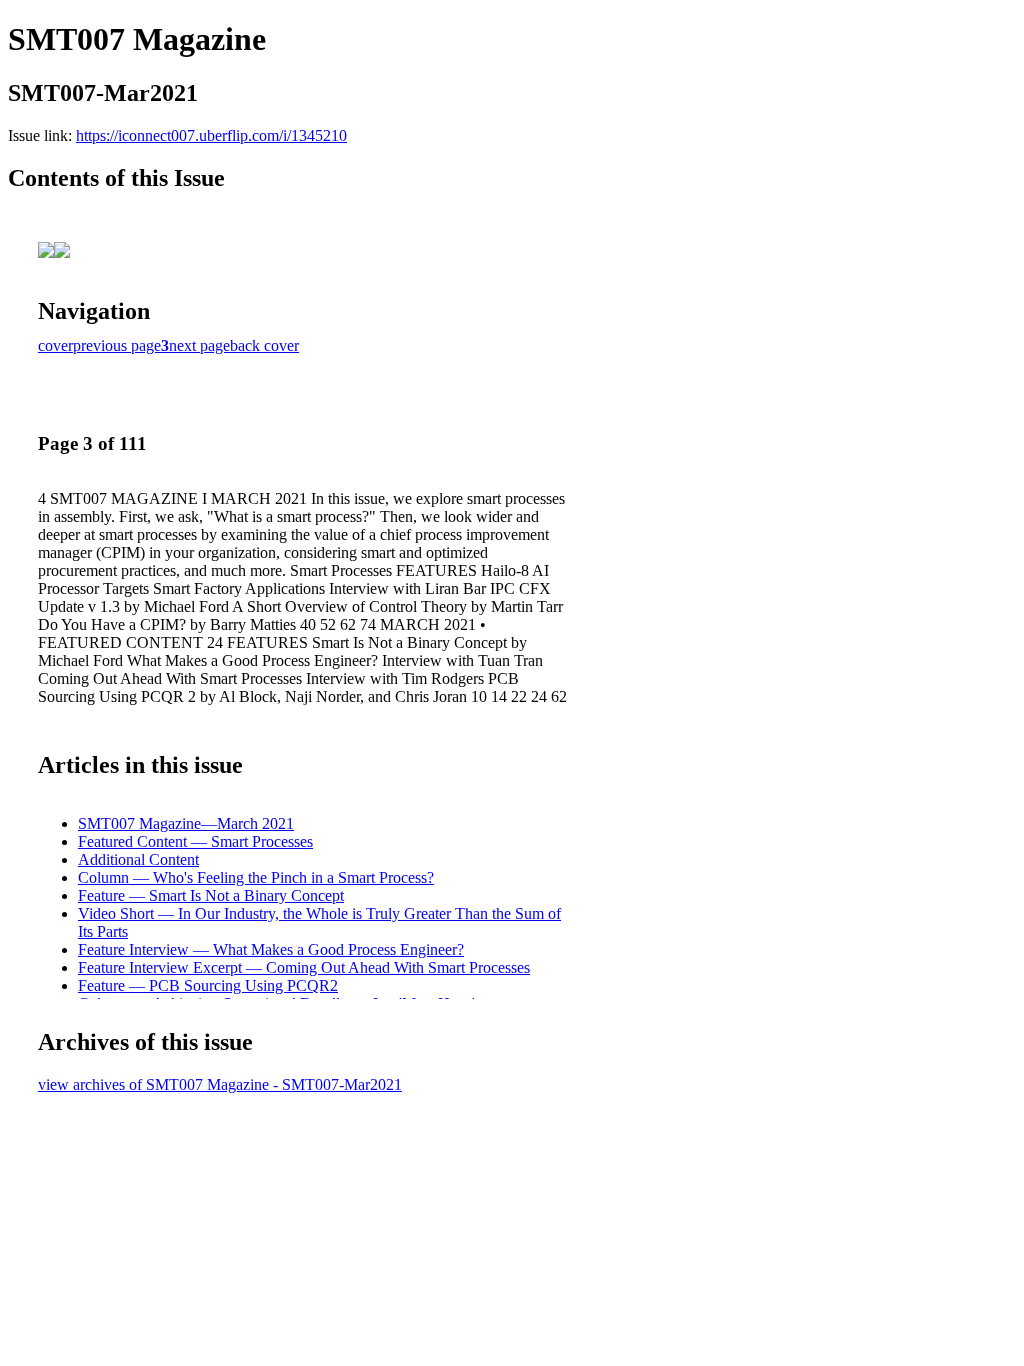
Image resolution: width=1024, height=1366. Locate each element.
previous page (117, 345)
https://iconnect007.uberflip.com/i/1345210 (211, 135)
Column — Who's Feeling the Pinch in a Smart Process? (256, 877)
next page (199, 345)
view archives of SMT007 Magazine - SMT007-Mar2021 (220, 1084)
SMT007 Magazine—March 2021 (186, 823)
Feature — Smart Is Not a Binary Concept (211, 895)
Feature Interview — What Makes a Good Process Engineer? (271, 949)
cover (55, 345)
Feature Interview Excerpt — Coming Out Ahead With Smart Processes (304, 967)
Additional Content (138, 859)
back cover (264, 345)
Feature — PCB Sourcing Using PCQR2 (208, 985)
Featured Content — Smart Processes (195, 841)
